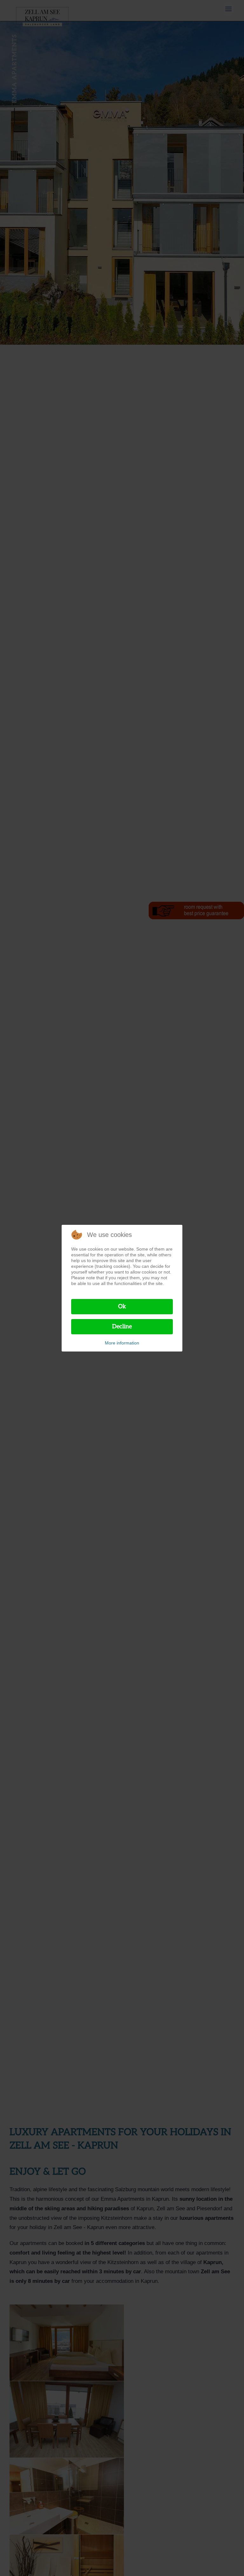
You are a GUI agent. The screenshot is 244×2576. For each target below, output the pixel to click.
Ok (122, 1306)
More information (122, 1343)
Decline (122, 1327)
